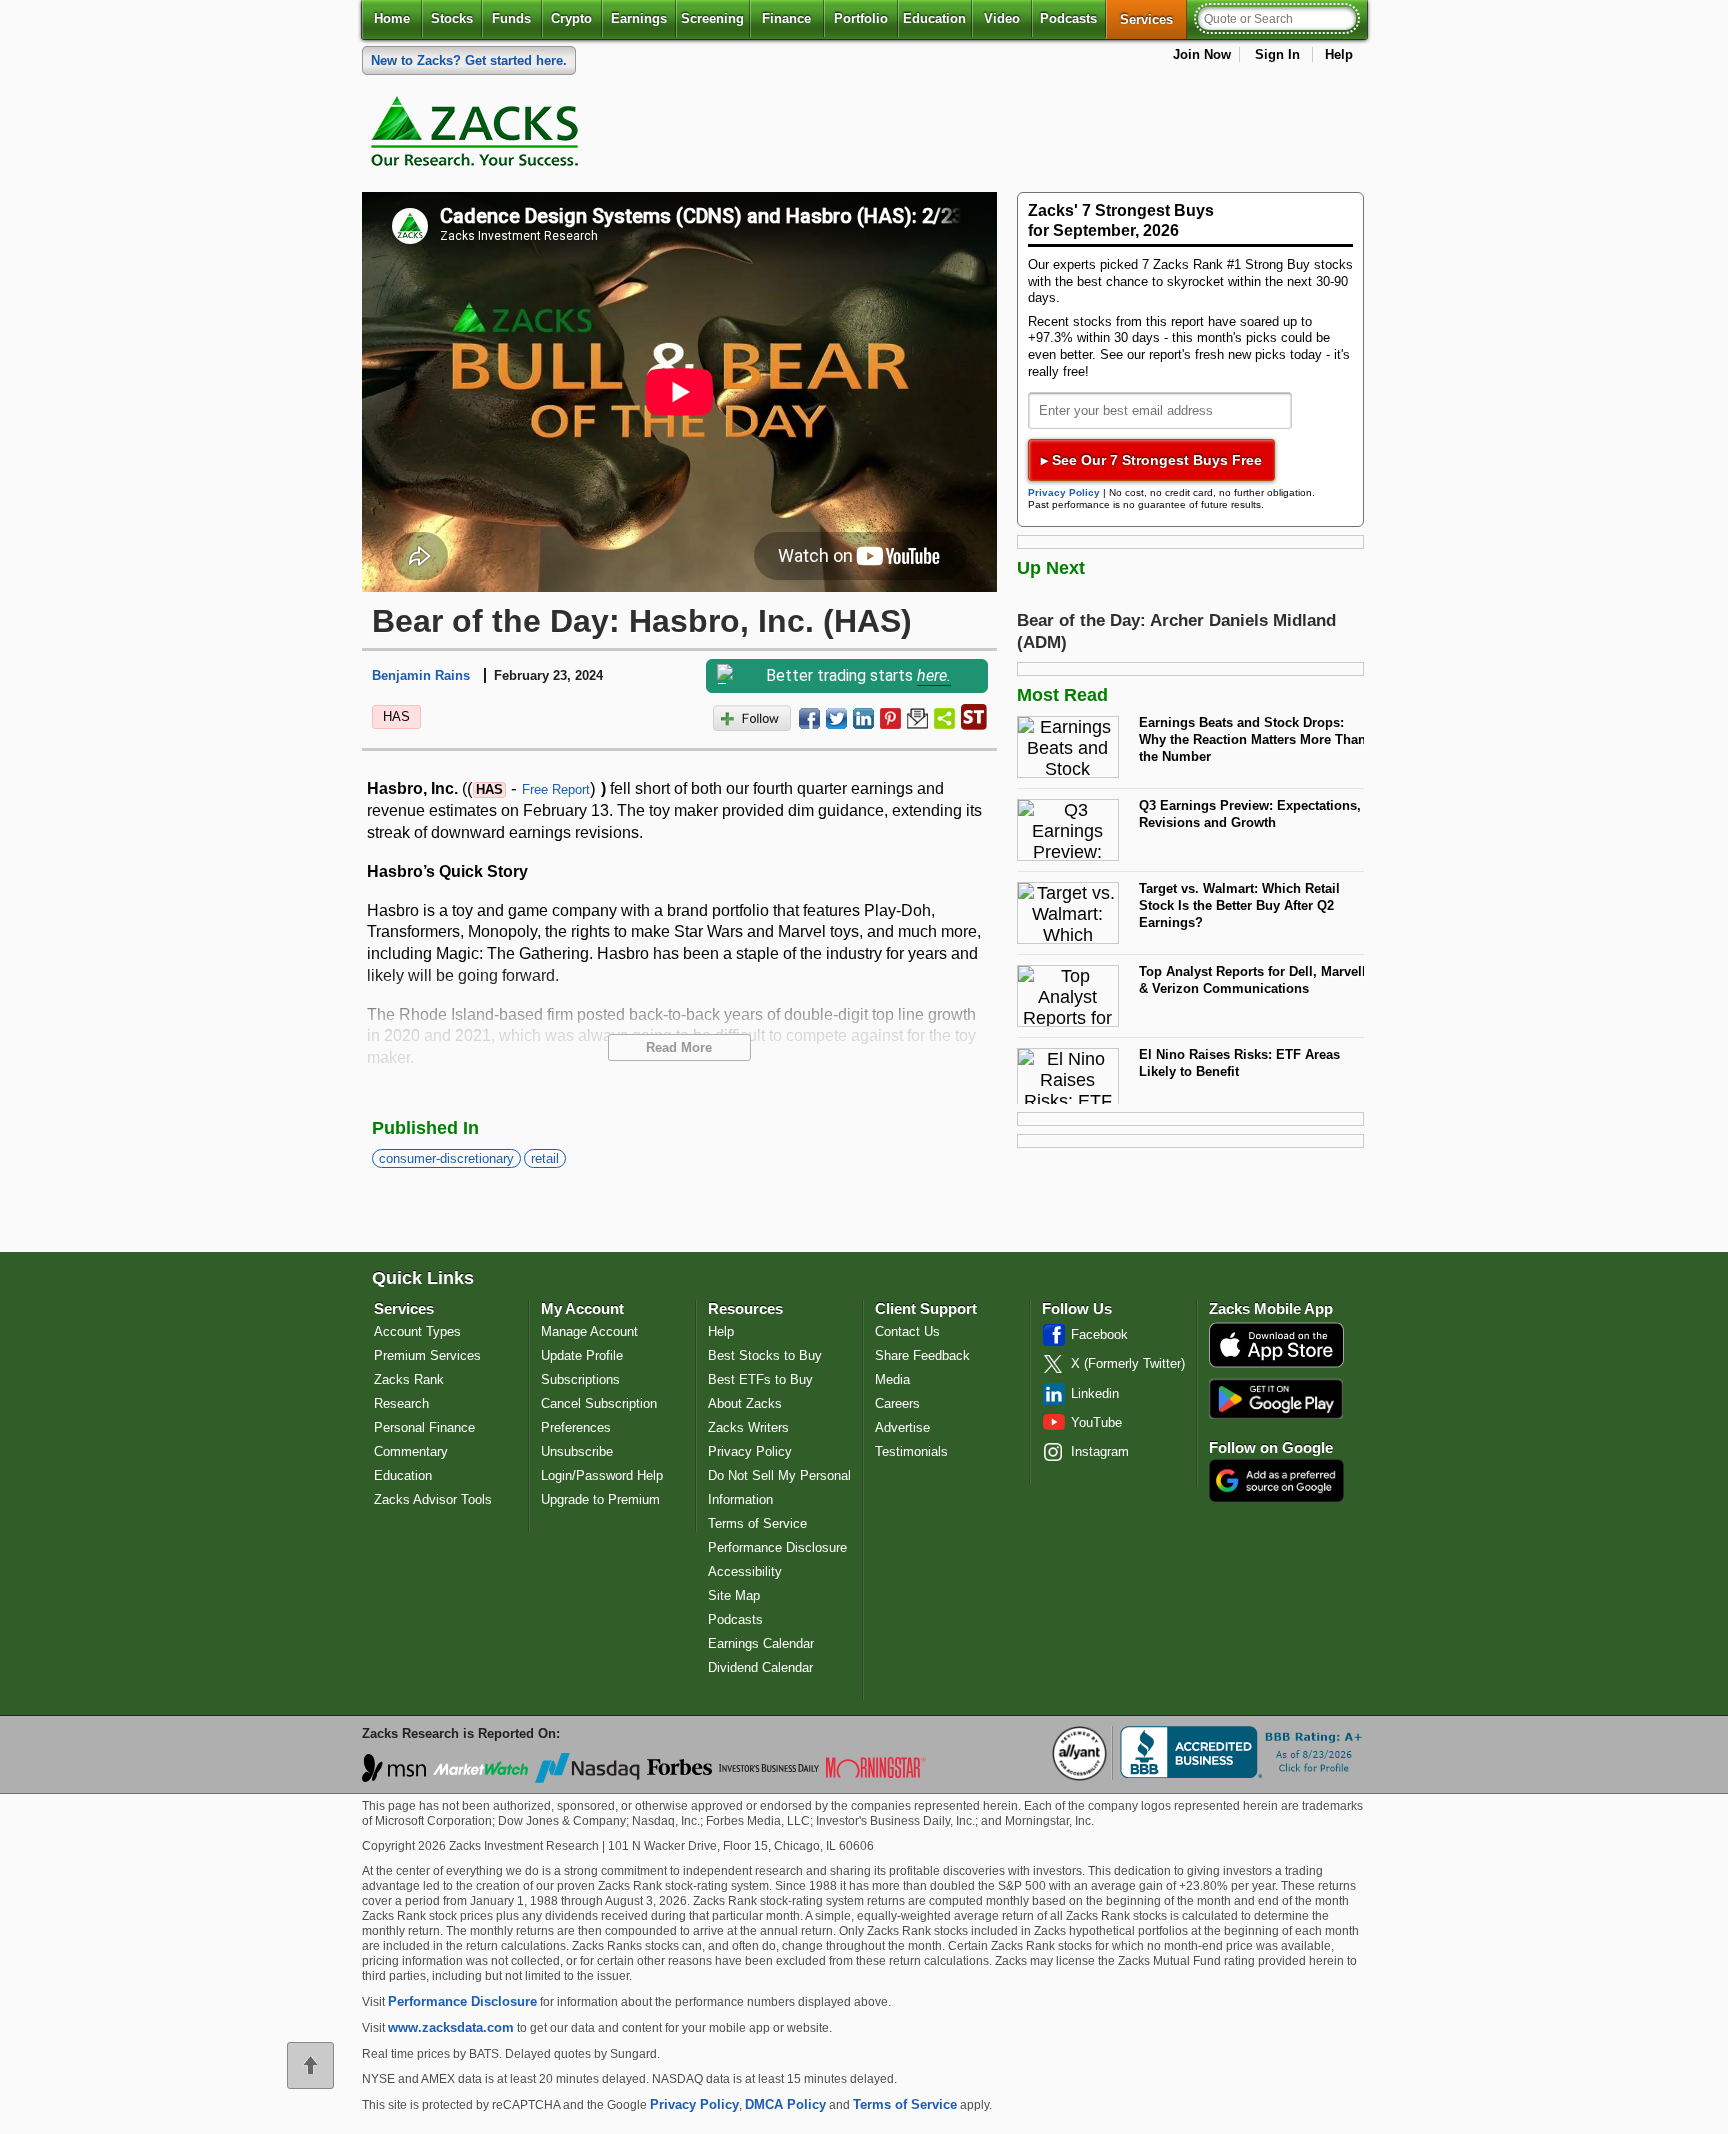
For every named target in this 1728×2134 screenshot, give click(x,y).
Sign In (1277, 54)
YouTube (1096, 1422)
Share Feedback (922, 1355)
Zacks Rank (409, 1379)
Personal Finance (424, 1427)
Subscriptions (580, 1379)
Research (401, 1403)
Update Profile (582, 1355)
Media (892, 1379)
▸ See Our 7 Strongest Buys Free (1151, 460)
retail (545, 1158)
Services (1153, 19)
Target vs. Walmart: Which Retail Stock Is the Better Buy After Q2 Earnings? (1239, 905)
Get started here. (469, 60)
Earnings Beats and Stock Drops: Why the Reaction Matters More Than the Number (1252, 739)
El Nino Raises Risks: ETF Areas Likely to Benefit (1239, 1063)
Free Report (556, 789)
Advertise (902, 1427)
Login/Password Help (602, 1475)
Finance (786, 18)
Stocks (452, 18)
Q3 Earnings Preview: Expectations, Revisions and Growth (1250, 814)
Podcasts (1068, 18)
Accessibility (745, 1571)
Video (1002, 18)
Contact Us (907, 1331)
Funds (511, 18)
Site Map (734, 1595)
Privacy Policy (1064, 492)
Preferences (576, 1427)
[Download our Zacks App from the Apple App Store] (1276, 1365)
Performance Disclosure (777, 1547)
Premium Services (427, 1355)
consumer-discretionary (446, 1158)
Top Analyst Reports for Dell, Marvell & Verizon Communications (1252, 980)
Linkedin (1095, 1393)
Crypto (571, 18)
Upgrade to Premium (600, 1499)
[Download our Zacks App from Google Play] (1276, 1398)
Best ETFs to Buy (760, 1379)
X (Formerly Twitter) (1128, 1363)
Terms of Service (757, 1523)
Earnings (639, 18)
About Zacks (745, 1403)
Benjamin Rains (421, 675)
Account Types (417, 1331)
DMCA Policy (785, 2104)
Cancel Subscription (599, 1403)
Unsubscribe (577, 1451)
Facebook (1099, 1334)
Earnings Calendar (761, 1643)
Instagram (1100, 1451)
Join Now (1202, 54)
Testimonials (911, 1451)
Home (392, 18)
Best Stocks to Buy (765, 1355)
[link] (478, 136)
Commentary (411, 1451)
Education (934, 18)
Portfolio (861, 18)
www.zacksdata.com (451, 2027)
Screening (712, 18)
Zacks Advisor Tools (433, 1499)
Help (1339, 54)
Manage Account (589, 1331)
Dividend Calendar (760, 1667)
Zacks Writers (748, 1427)
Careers (897, 1403)
